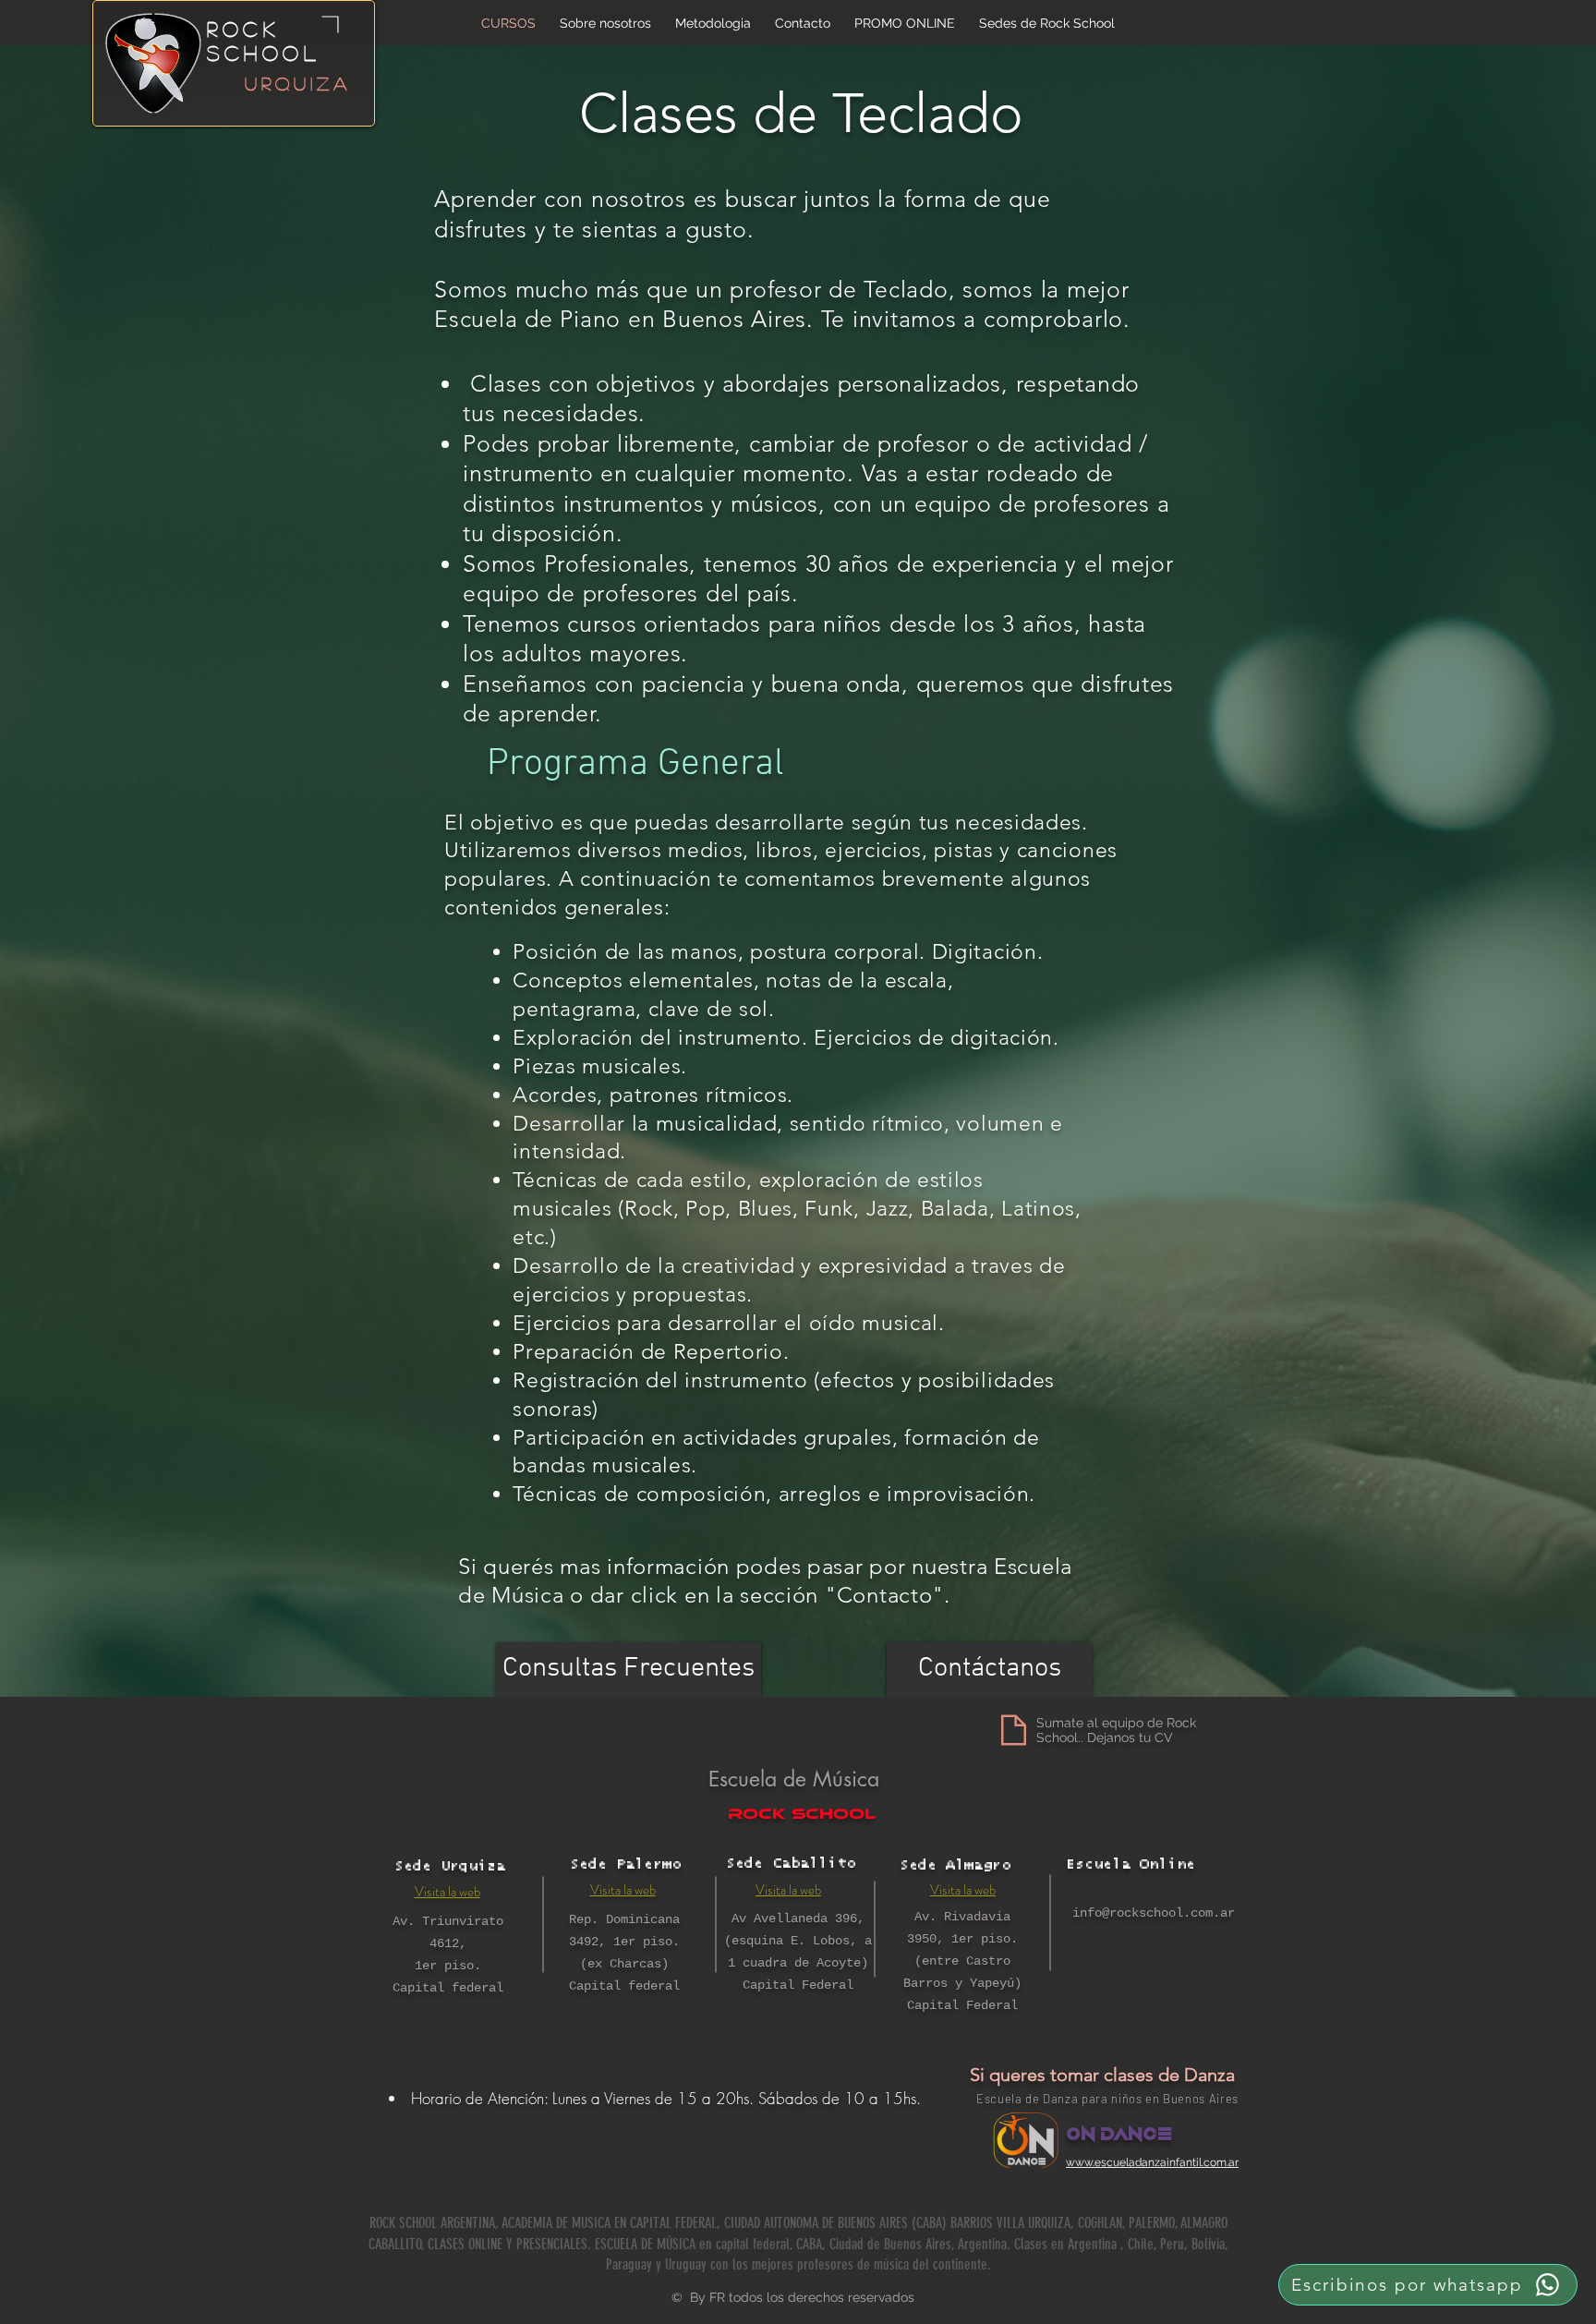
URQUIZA (298, 83)
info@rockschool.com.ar (1154, 1913)
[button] (1047, 23)
